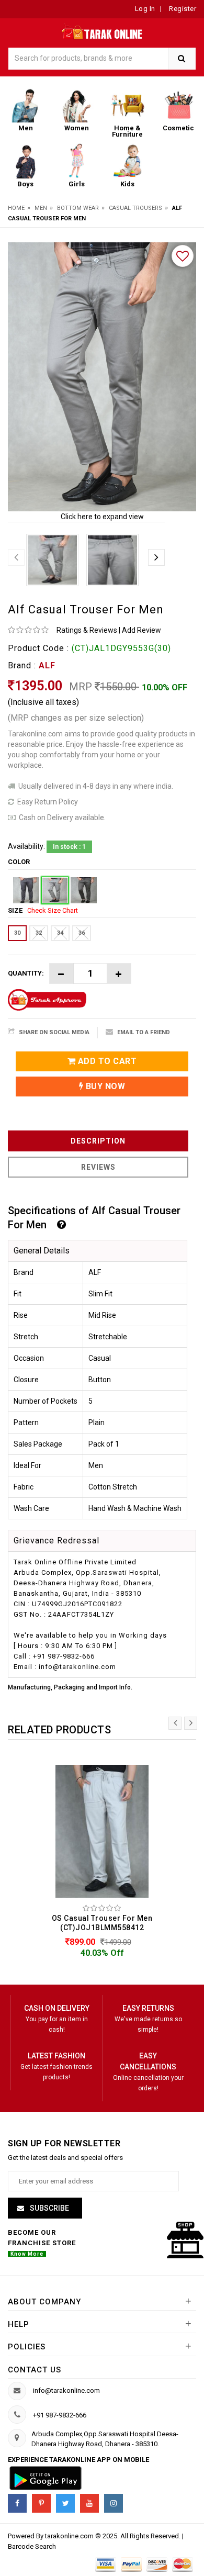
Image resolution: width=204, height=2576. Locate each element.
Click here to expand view (102, 517)
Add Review (141, 630)
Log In (145, 9)
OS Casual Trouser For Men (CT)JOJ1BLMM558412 (102, 1923)
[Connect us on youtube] (89, 2503)
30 (17, 933)
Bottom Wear (78, 208)
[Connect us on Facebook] (17, 2503)
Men (41, 208)
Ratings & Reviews (87, 630)
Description (98, 1141)
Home (16, 208)
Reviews (98, 1167)
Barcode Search (32, 2546)
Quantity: (26, 973)
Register (182, 9)
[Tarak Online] (102, 31)
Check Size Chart (53, 910)
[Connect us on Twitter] (65, 2503)
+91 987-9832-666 (60, 2415)
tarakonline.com (70, 2536)
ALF (47, 665)
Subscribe (49, 2208)
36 (82, 933)
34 (60, 933)
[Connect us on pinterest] (41, 2503)
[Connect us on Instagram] (114, 2503)
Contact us (35, 2370)
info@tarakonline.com (66, 2390)
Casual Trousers (135, 208)
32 (39, 933)
